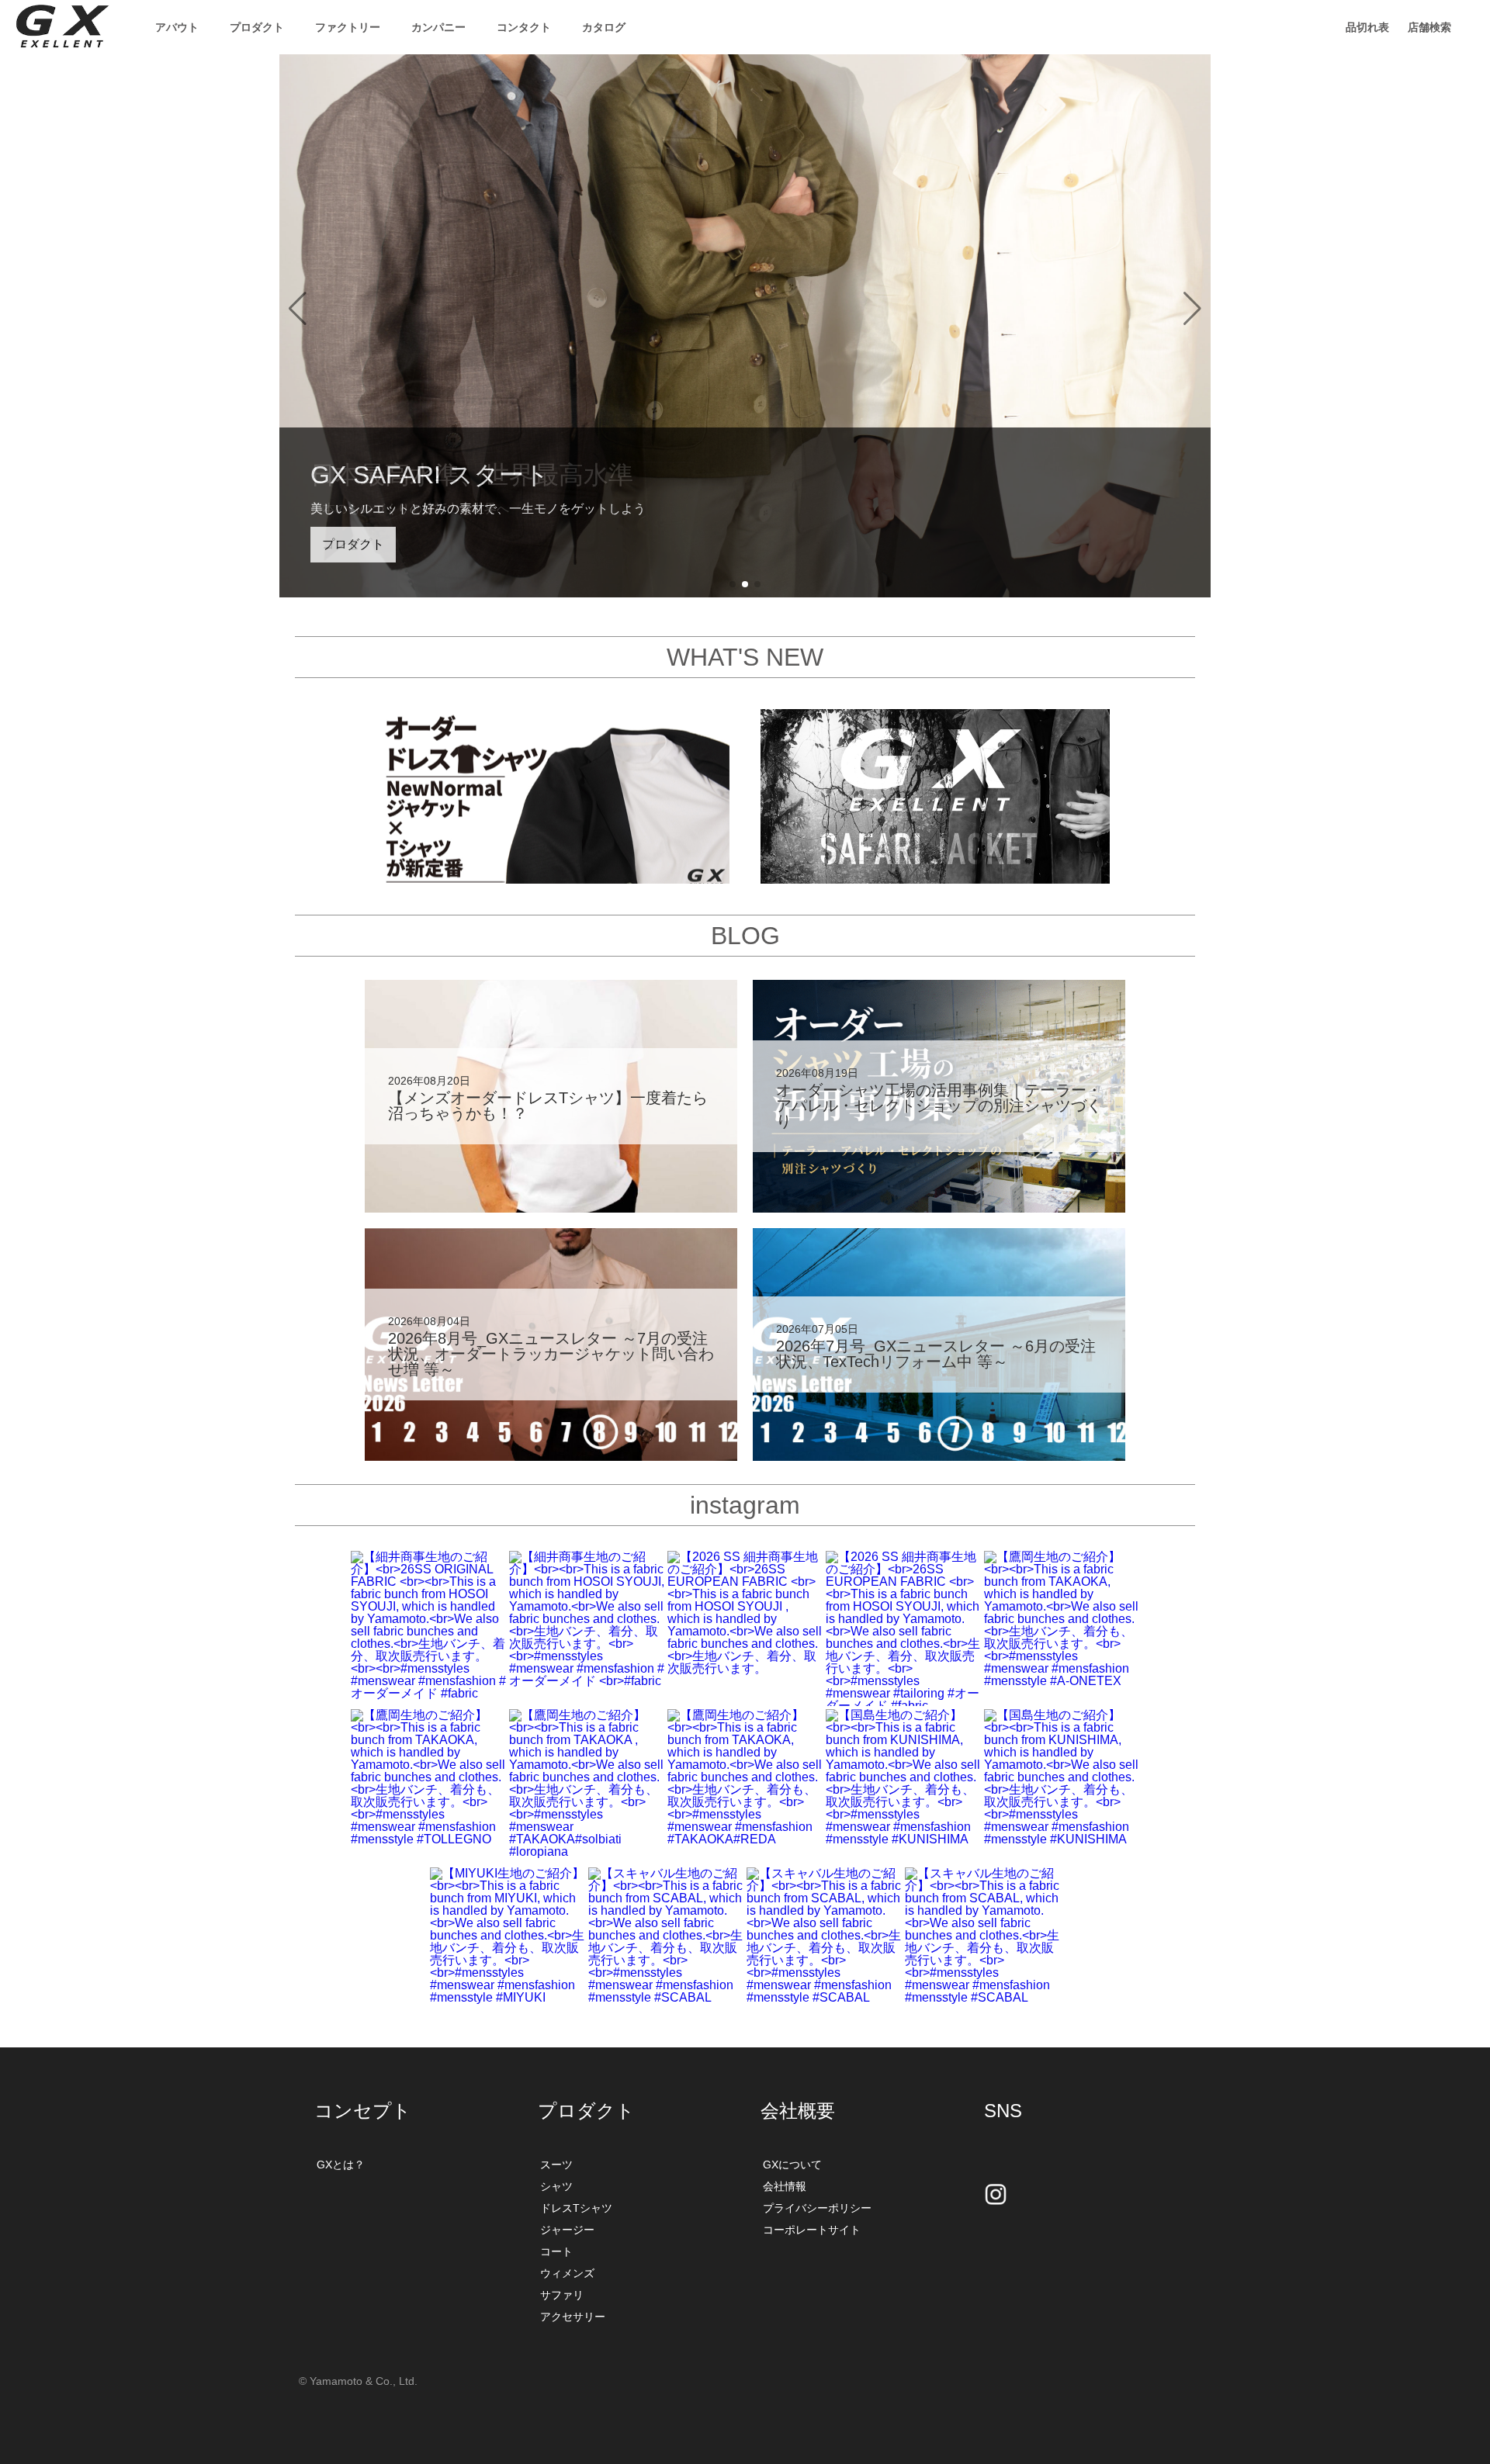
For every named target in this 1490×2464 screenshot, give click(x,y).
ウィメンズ (567, 2273)
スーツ (556, 2165)
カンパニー (438, 27)
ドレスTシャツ (576, 2208)
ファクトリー (348, 27)
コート (556, 2251)
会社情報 (785, 2186)
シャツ (556, 2186)
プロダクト (353, 544)
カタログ (604, 27)
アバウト (177, 27)
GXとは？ (341, 2165)
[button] (298, 309)
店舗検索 (1429, 27)
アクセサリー (573, 2317)
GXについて (792, 2165)
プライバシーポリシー (817, 2208)
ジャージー (567, 2230)
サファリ (562, 2295)
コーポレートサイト (812, 2230)
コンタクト (524, 27)
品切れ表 (1367, 27)
